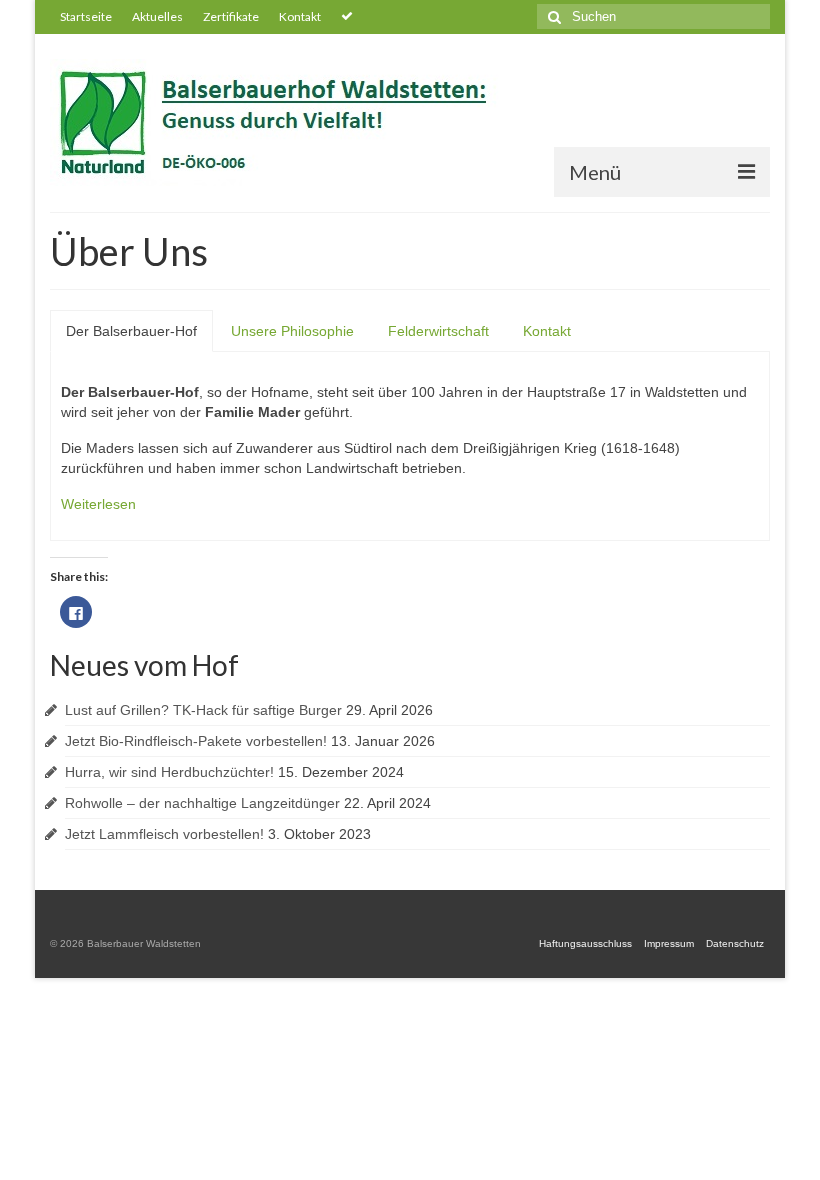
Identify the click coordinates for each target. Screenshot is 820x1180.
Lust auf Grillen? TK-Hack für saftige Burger (203, 710)
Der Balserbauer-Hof (131, 331)
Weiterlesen (98, 504)
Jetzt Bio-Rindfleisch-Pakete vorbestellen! (196, 741)
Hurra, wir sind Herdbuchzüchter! (169, 772)
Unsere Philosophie (292, 331)
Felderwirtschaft (438, 331)
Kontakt (547, 331)
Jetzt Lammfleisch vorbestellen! (164, 834)
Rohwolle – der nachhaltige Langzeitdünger (202, 803)
